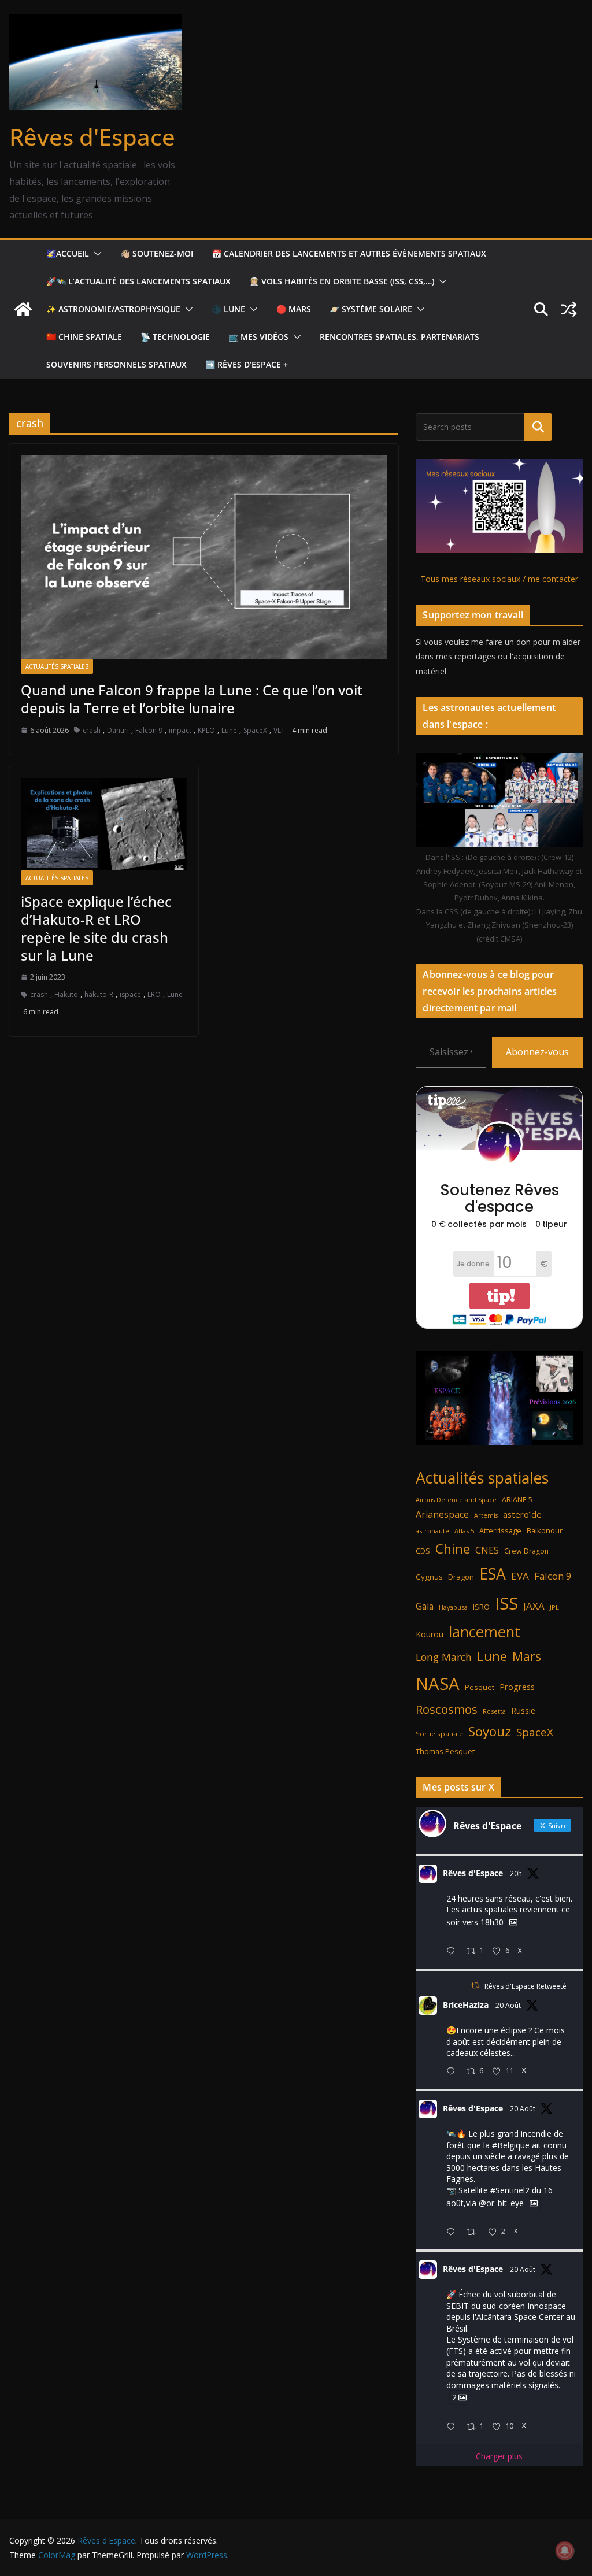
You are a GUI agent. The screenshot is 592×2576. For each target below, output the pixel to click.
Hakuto (66, 994)
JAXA (534, 1606)
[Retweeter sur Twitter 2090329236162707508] (474, 2232)
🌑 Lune (228, 309)
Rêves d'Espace (92, 137)
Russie (523, 1710)
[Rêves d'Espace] (23, 309)
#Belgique (511, 2145)
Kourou (430, 1634)
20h (516, 1873)
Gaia (425, 1606)
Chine (453, 1549)
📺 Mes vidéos (258, 337)
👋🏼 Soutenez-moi (157, 253)
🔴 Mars (294, 309)
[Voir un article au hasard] (569, 309)
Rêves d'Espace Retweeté (526, 1986)
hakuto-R (99, 994)
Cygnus (429, 1577)
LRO (154, 994)
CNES (487, 1550)
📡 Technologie (175, 337)
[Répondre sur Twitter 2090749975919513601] (453, 1952)
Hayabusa (453, 1607)
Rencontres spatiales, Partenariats (399, 337)
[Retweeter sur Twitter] (475, 1986)
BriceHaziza (466, 2005)
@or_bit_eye (501, 2203)
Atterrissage (500, 1530)
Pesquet (480, 1687)
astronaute (432, 1531)
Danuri (118, 730)
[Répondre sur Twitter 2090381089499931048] (453, 2072)
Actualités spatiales (57, 666)
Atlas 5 (464, 1531)
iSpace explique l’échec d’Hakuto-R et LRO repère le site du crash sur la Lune (96, 929)
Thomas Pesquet (445, 1751)
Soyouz (490, 1731)
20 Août (508, 2005)
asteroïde (522, 1514)
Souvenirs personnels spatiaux (116, 364)
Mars (527, 1656)
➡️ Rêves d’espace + (247, 364)
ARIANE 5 (517, 1500)
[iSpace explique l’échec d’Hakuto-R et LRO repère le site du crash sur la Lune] (104, 824)
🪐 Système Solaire (371, 309)
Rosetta (494, 1711)
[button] (95, 254)
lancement (484, 1632)
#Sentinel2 (510, 2190)
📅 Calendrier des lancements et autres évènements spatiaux (349, 253)
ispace (130, 994)
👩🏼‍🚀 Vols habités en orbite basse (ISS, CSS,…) (342, 281)
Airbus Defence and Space (456, 1500)
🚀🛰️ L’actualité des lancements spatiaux (138, 281)
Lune (229, 730)
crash (92, 730)
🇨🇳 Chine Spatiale (84, 337)
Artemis (486, 1515)
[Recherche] (538, 427)
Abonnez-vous (537, 1052)
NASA (438, 1684)
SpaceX (255, 730)
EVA (520, 1576)
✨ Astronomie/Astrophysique (113, 309)
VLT (279, 730)
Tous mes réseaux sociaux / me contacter (499, 579)
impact (180, 730)
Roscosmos (447, 1709)
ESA (493, 1574)
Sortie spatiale (439, 1734)
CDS (423, 1551)
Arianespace (442, 1514)
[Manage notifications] (565, 2551)
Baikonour (545, 1530)
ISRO (481, 1607)
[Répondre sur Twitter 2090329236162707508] (453, 2232)
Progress (517, 1687)
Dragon (461, 1577)
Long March (444, 1657)
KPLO (206, 730)
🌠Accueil (68, 253)
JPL (554, 1607)
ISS (506, 1603)
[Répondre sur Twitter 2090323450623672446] (453, 2427)
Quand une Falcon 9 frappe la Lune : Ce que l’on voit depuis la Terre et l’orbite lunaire (192, 699)
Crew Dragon (526, 1551)
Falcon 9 (149, 730)
